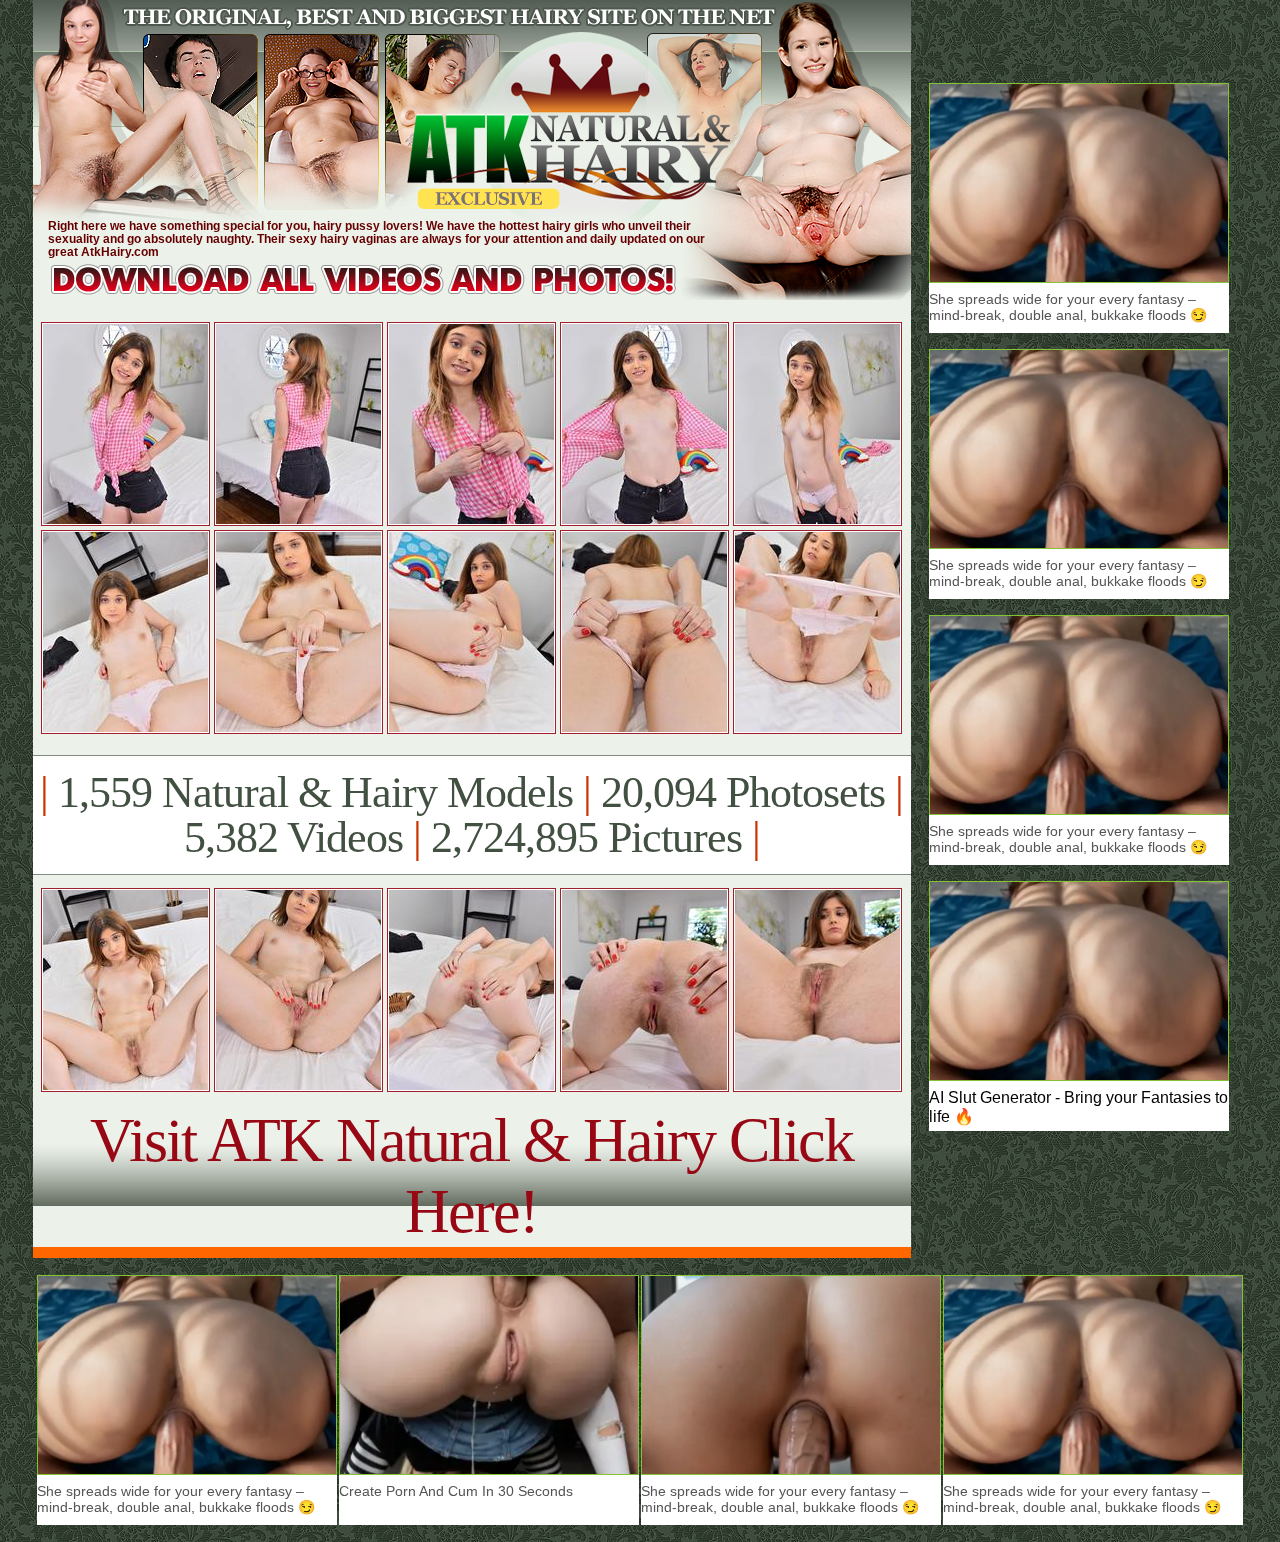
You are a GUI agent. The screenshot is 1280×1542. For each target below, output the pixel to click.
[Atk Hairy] (382, 294)
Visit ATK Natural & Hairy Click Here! (471, 1175)
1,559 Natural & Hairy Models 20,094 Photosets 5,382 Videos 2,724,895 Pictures (471, 815)
